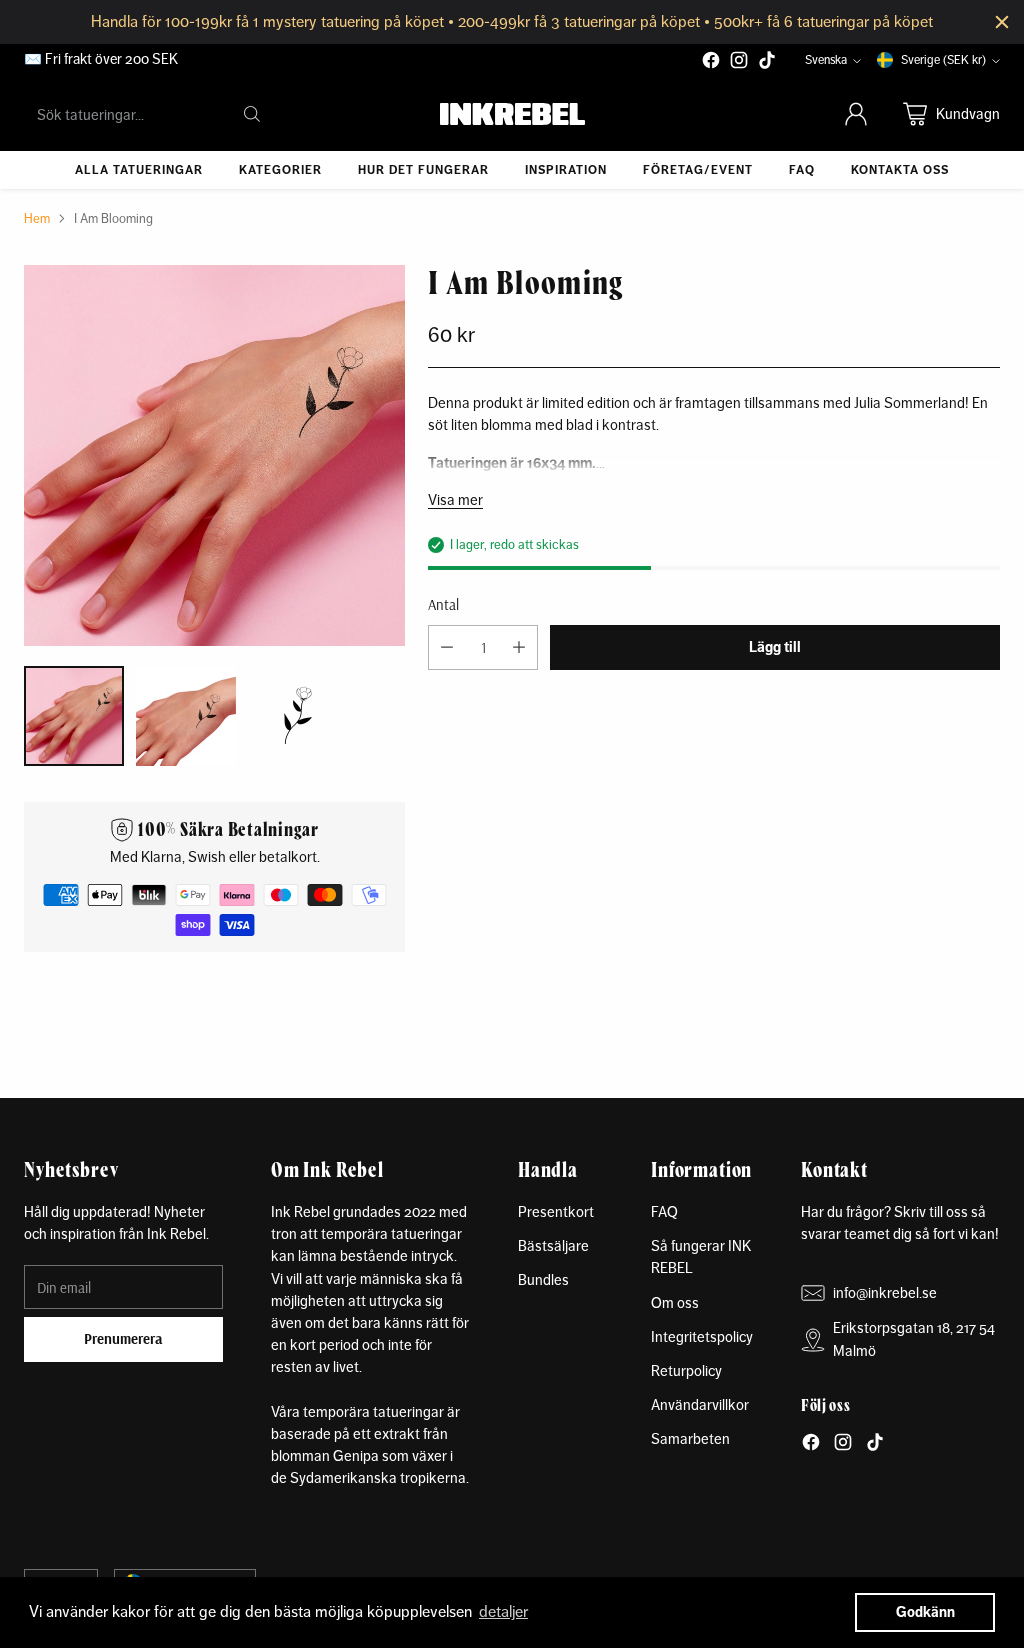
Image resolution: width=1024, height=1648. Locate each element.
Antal (443, 604)
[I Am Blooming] (214, 455)
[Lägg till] (519, 647)
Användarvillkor (700, 1404)
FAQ (664, 1211)
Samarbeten (690, 1438)
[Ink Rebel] (512, 114)
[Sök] (252, 114)
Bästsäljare (553, 1245)
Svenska (826, 60)
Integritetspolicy (702, 1336)
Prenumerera (123, 1338)
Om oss (675, 1302)
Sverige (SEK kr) (943, 60)
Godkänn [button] (925, 1612)
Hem (37, 218)
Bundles (543, 1279)
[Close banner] (1002, 22)
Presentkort (556, 1211)
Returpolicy (686, 1370)
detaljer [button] (503, 1611)
